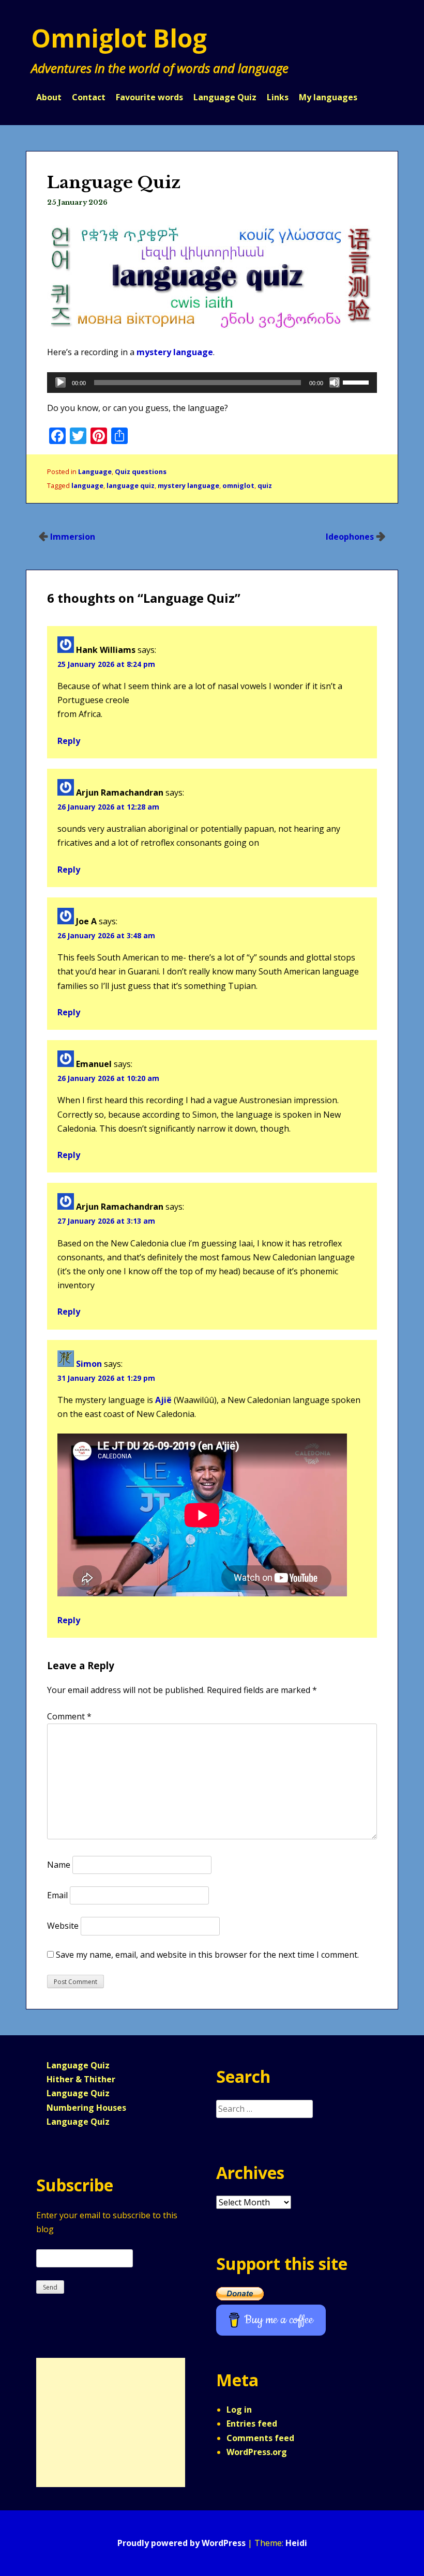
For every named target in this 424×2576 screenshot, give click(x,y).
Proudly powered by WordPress (181, 2543)
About (49, 97)
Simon (89, 1364)
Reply (69, 741)
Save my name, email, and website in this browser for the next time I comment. (207, 1955)
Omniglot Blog (119, 38)
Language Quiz (225, 97)
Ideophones (350, 537)
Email (57, 1895)
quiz (265, 485)
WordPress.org (257, 2452)
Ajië (163, 1400)
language (87, 485)
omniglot (238, 485)
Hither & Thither (81, 2079)
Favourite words (149, 97)
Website (63, 1926)
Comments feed (260, 2438)
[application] (212, 383)
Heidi (296, 2543)
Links (278, 97)
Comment (69, 1716)
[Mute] (335, 383)
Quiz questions (141, 471)
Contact (89, 97)
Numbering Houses (86, 2108)
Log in (239, 2410)
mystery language (175, 352)
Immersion (73, 537)
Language (95, 471)
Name (59, 1865)
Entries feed (252, 2423)
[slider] (357, 382)
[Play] (60, 383)
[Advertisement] (105, 2422)
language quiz (131, 485)
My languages (328, 97)
